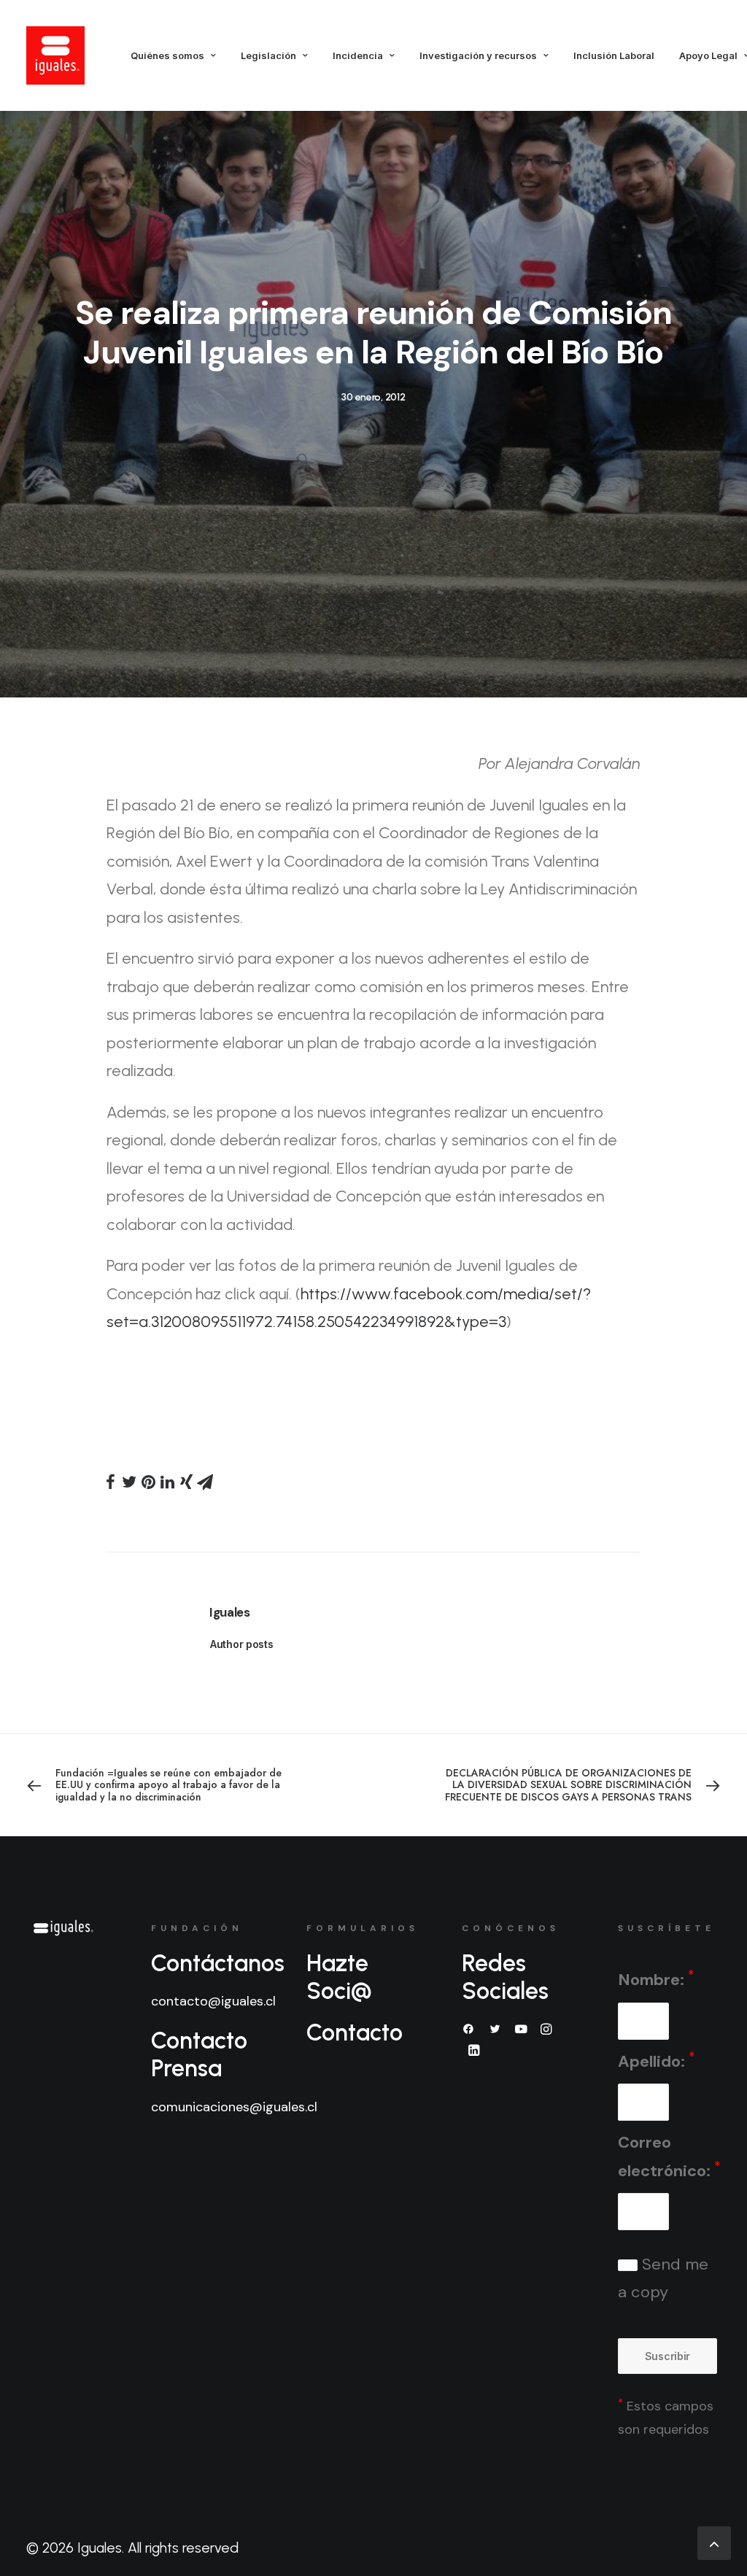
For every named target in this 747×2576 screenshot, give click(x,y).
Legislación (268, 55)
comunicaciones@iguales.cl (234, 2107)
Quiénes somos (167, 55)
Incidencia (358, 55)
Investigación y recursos (478, 55)
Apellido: (656, 2061)
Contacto (355, 2032)
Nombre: (656, 1979)
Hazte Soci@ (339, 1977)
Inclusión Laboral (614, 55)
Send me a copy (663, 2278)
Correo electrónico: (669, 2157)
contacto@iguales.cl (213, 2001)
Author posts (242, 1644)
